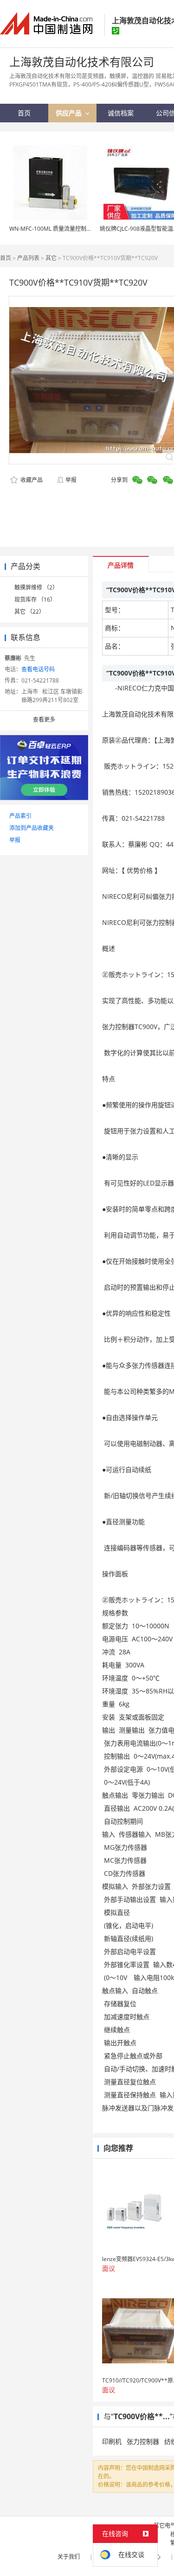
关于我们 (69, 2557)
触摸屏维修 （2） (36, 587)
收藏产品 (31, 480)
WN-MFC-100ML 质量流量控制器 (51, 229)
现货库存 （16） (35, 599)
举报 (71, 480)
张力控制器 (143, 2441)
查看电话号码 (38, 669)
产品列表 (28, 258)
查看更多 (44, 719)
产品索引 (20, 816)
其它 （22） (29, 612)
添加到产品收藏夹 (32, 828)
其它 (51, 258)
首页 (6, 258)
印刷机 (112, 2441)
